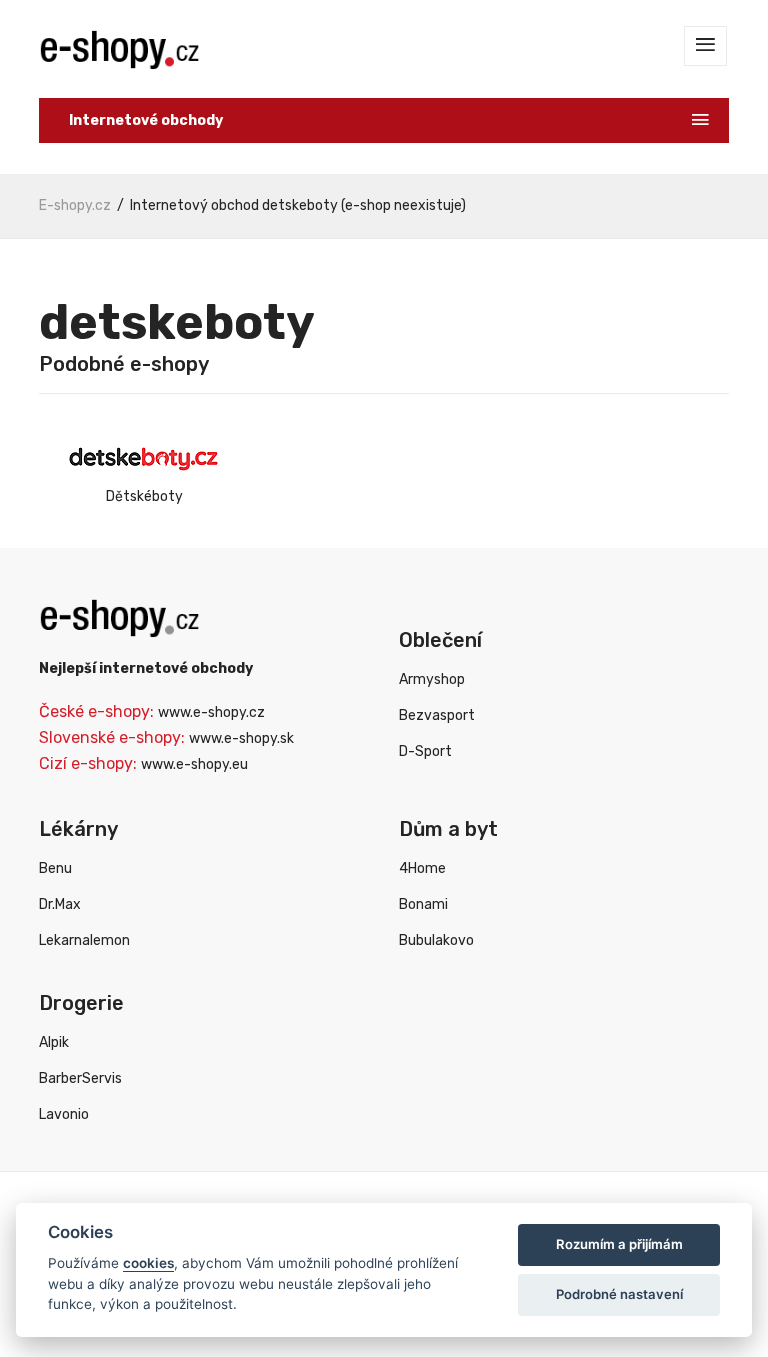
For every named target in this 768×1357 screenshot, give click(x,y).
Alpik (54, 1042)
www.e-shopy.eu (194, 764)
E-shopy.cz (75, 205)
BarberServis (80, 1078)
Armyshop (432, 679)
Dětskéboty (144, 496)
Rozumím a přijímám (619, 1244)
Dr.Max (60, 904)
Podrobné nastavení (619, 1294)
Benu (55, 868)
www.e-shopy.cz (211, 712)
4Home (422, 868)
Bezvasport (437, 715)
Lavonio (64, 1114)
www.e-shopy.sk (241, 738)
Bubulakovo (436, 940)
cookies (148, 1263)
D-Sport (425, 751)
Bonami (423, 904)
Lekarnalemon (84, 940)
